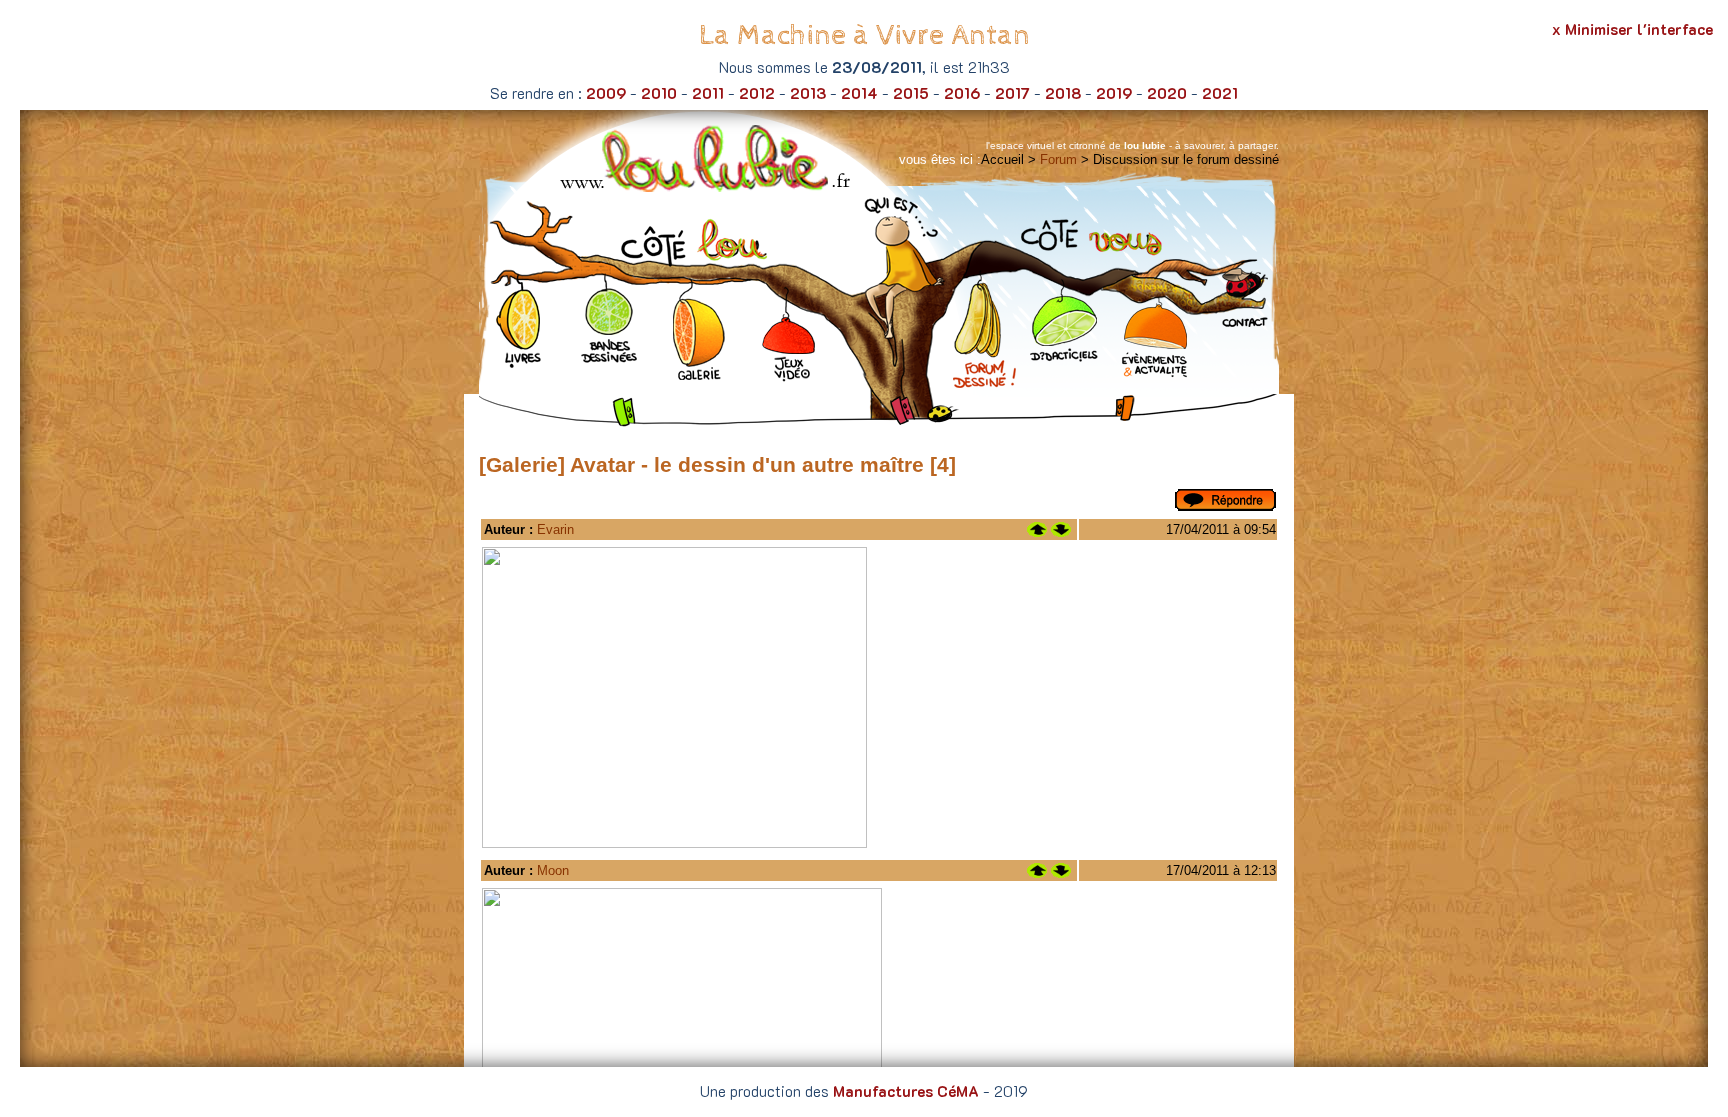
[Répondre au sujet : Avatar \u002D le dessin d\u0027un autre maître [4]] (1225, 506)
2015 (911, 93)
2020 (1167, 93)
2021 (1220, 93)
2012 (757, 93)
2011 (708, 93)
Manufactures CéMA (906, 1091)
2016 (962, 93)
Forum (1058, 159)
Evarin (555, 529)
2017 (1012, 93)
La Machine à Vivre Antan (864, 35)
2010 (659, 93)
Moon (553, 870)
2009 (606, 93)
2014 (859, 93)
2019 (1114, 93)
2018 (1063, 93)
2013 (808, 93)
